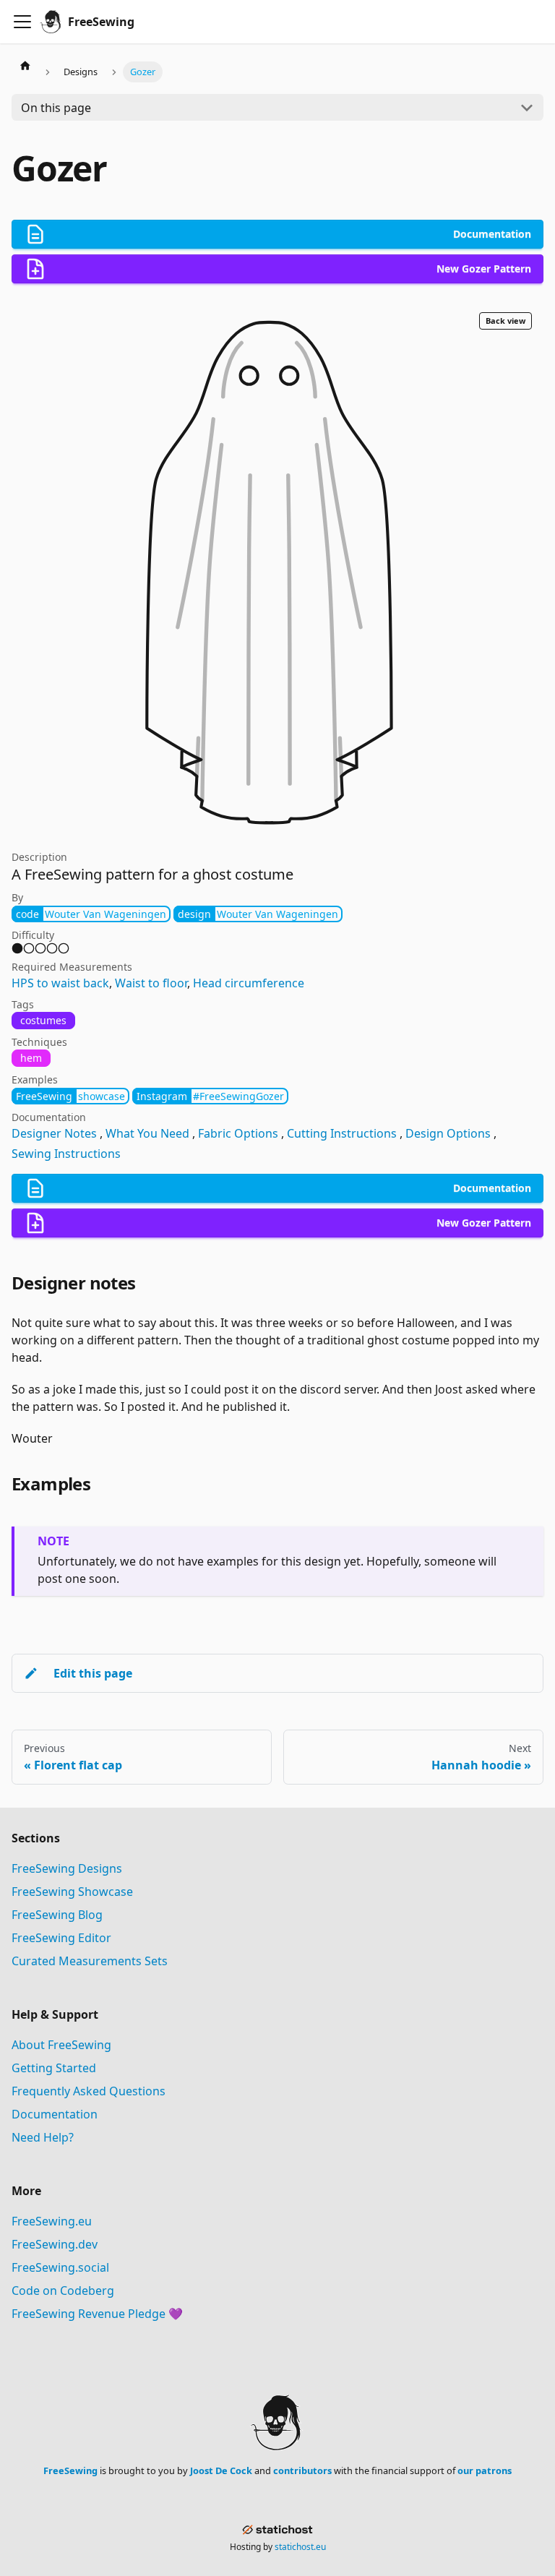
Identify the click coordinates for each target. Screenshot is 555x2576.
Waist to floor (151, 983)
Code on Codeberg (63, 2291)
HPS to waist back (60, 983)
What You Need (147, 1133)
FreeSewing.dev (55, 2244)
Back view (505, 321)
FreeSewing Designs (67, 1868)
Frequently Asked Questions (89, 2091)
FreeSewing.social (60, 2267)
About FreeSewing (61, 2045)
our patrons (485, 2470)
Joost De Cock (221, 2470)
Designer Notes (54, 1133)
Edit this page (93, 1673)
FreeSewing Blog (57, 1915)
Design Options (448, 1133)
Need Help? (43, 2137)
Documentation (55, 2114)
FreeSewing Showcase (72, 1892)
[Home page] (25, 65)
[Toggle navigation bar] (22, 22)
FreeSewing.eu (52, 2221)
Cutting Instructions (342, 1133)
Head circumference (249, 983)
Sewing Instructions (66, 1154)
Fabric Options (238, 1133)
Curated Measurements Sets (90, 1961)
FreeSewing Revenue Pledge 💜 (97, 2314)
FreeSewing (70, 2470)
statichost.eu (300, 2547)
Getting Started (54, 2068)
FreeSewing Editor (61, 1938)
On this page (56, 108)
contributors (302, 2470)
